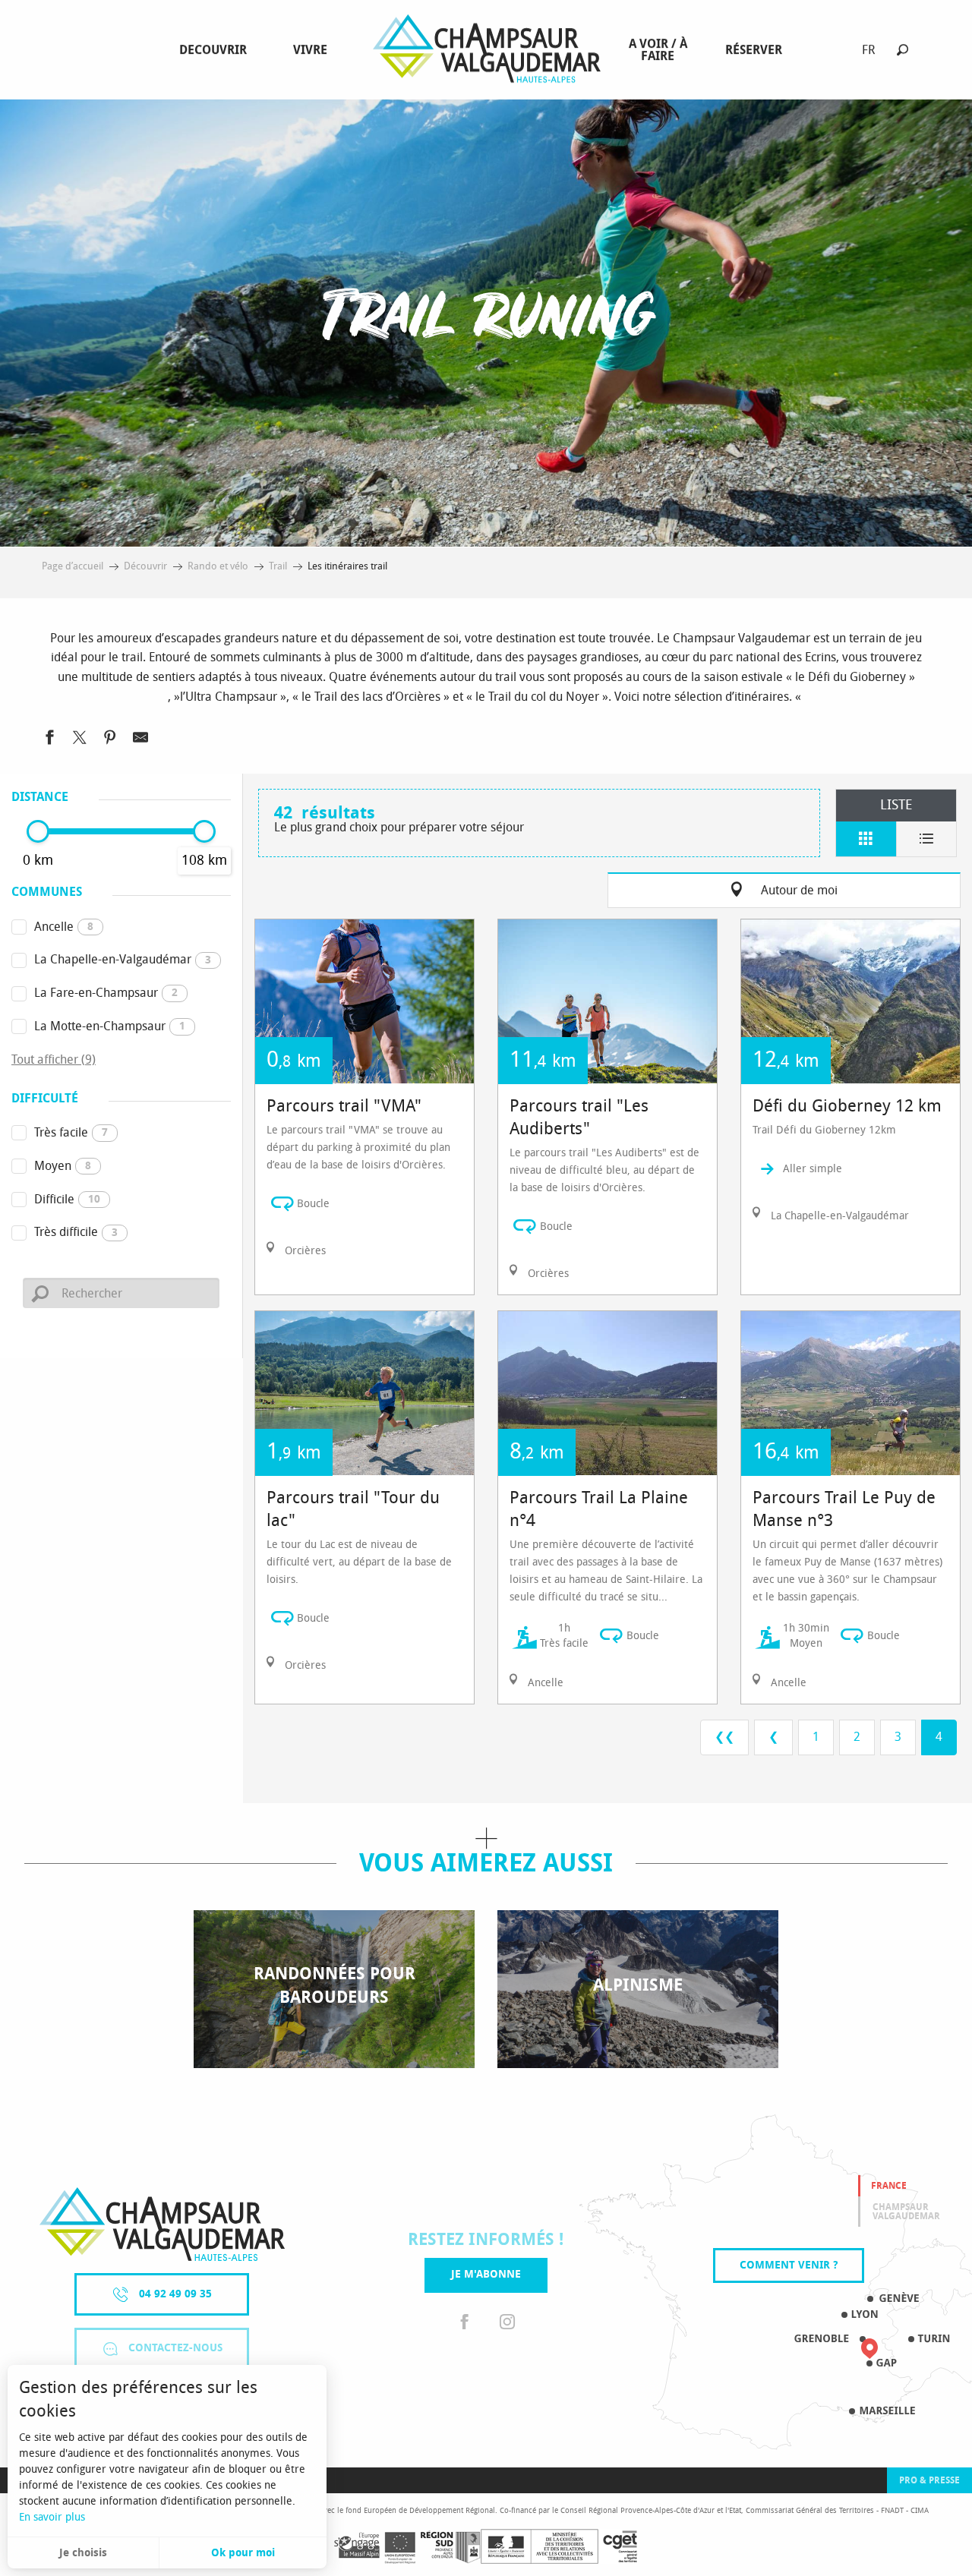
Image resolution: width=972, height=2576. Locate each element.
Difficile (67, 1199)
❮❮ (724, 1737)
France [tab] (889, 2186)
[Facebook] (465, 2323)
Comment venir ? (789, 2265)
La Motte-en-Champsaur (110, 1026)
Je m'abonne (486, 2274)
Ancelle (64, 927)
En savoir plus (52, 2517)
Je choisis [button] (83, 2553)
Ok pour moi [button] (243, 2553)
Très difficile (76, 1232)
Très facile (71, 1132)
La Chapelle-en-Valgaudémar (123, 959)
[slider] (38, 831)
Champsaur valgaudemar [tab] (906, 2212)
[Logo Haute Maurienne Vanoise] (162, 2224)
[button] (903, 50)
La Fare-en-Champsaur (106, 993)
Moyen (63, 1166)
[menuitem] (216, 50)
